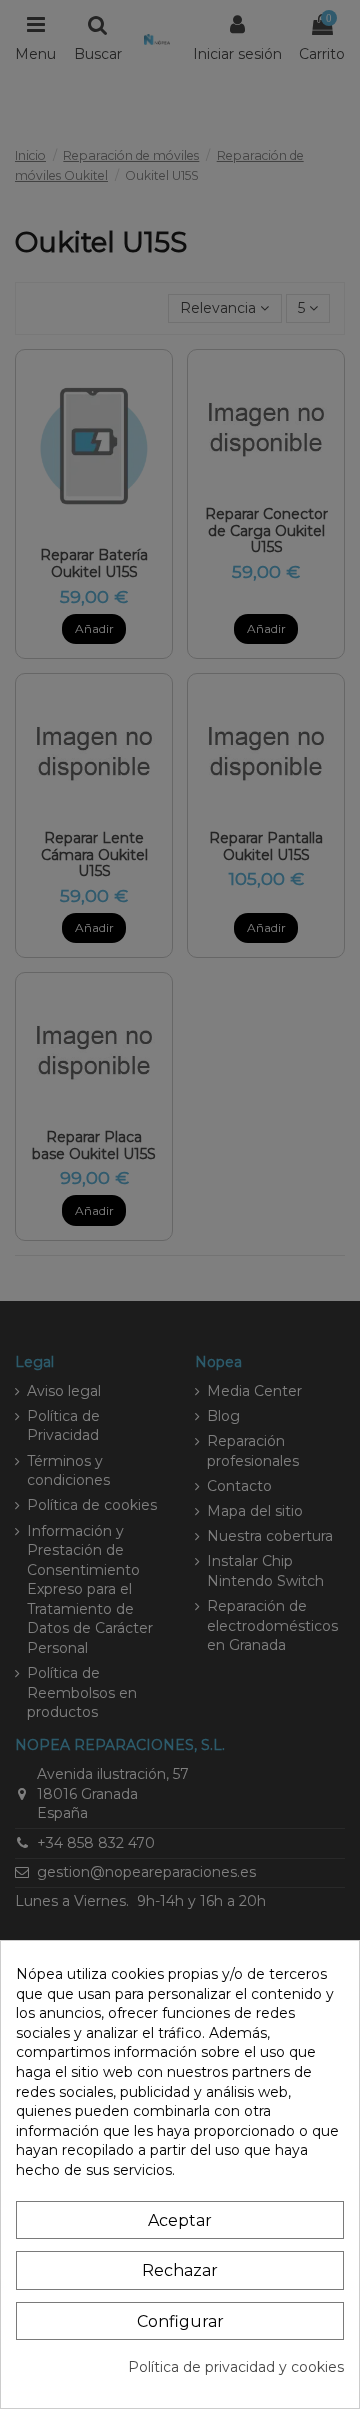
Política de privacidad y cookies (236, 2367)
